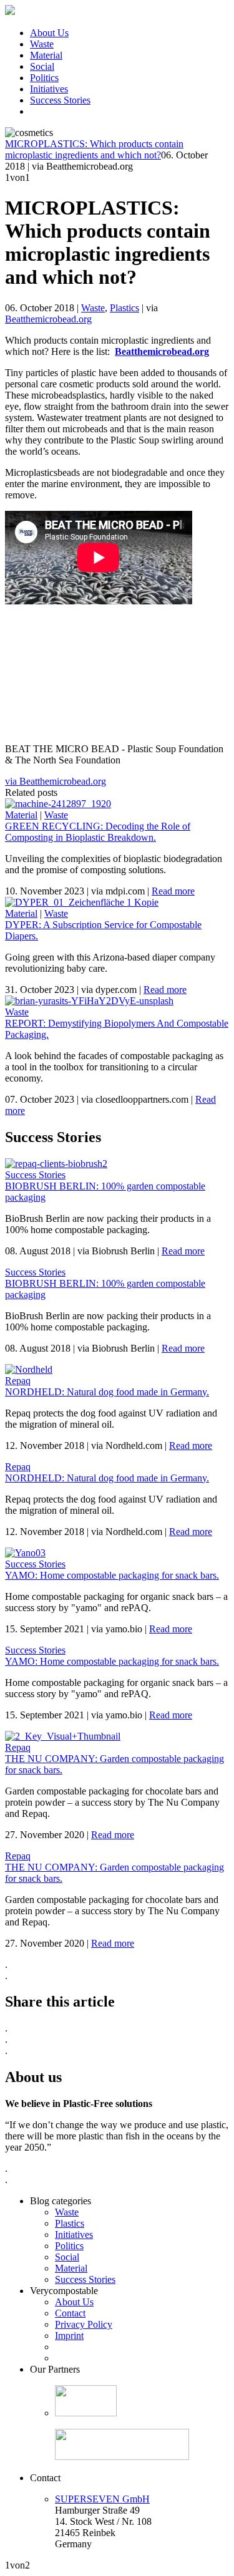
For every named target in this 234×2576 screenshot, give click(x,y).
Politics (44, 78)
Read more (173, 891)
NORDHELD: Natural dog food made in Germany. (107, 1392)
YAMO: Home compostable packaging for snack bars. (112, 1575)
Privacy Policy (84, 2324)
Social (42, 66)
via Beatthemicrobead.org (56, 781)
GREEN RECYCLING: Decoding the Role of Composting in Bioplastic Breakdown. (98, 832)
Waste (42, 44)
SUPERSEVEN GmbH (102, 2499)
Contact (70, 2313)
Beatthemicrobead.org (48, 319)
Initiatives (49, 89)
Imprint (69, 2336)
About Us (49, 33)
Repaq (18, 1381)
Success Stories (60, 100)
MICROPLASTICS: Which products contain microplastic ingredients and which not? (94, 149)
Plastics (124, 308)
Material (46, 55)
